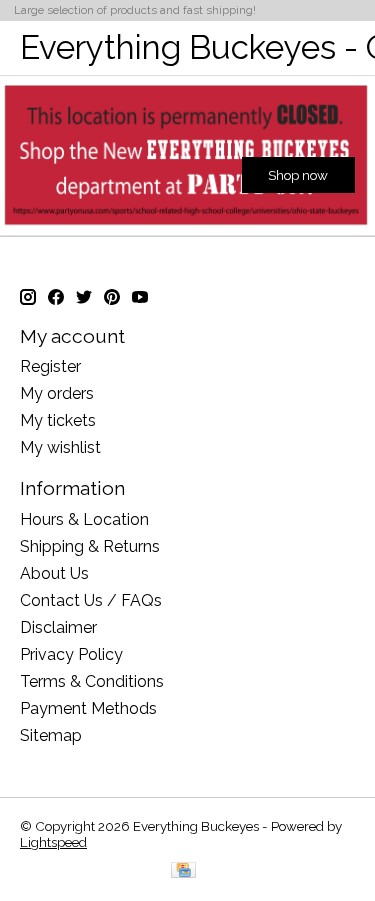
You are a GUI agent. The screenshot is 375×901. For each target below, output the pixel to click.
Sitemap (51, 735)
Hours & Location (84, 519)
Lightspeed (53, 842)
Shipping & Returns (90, 546)
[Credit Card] (183, 871)
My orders (57, 393)
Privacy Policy (71, 654)
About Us (54, 573)
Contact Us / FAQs (91, 600)
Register (50, 366)
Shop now (298, 175)
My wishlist (60, 447)
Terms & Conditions (92, 681)
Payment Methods (88, 708)
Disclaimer (58, 627)
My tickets (58, 420)
